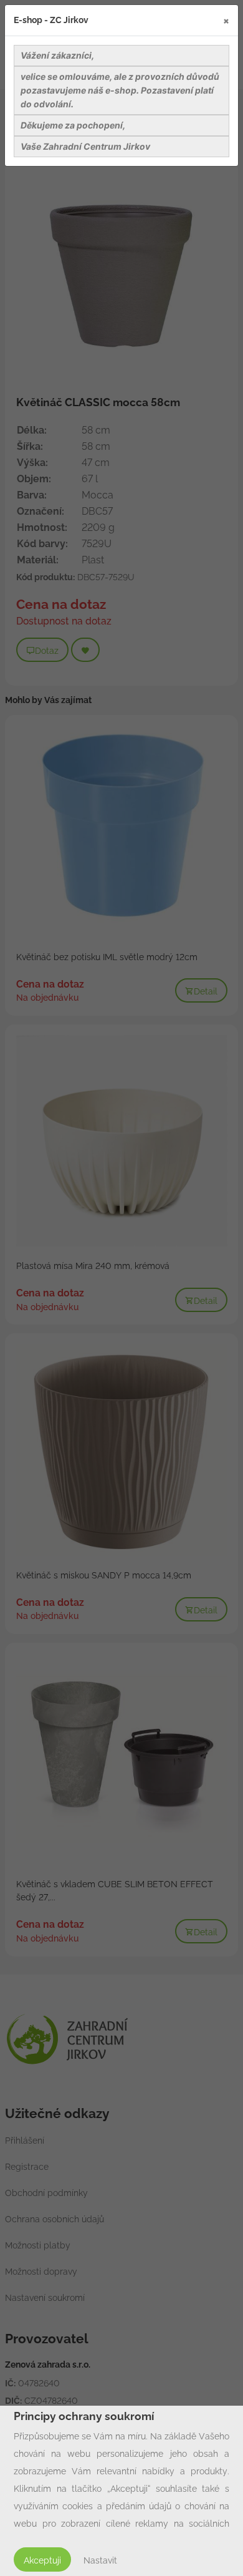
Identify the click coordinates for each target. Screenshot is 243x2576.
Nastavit (100, 2560)
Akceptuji (42, 2560)
